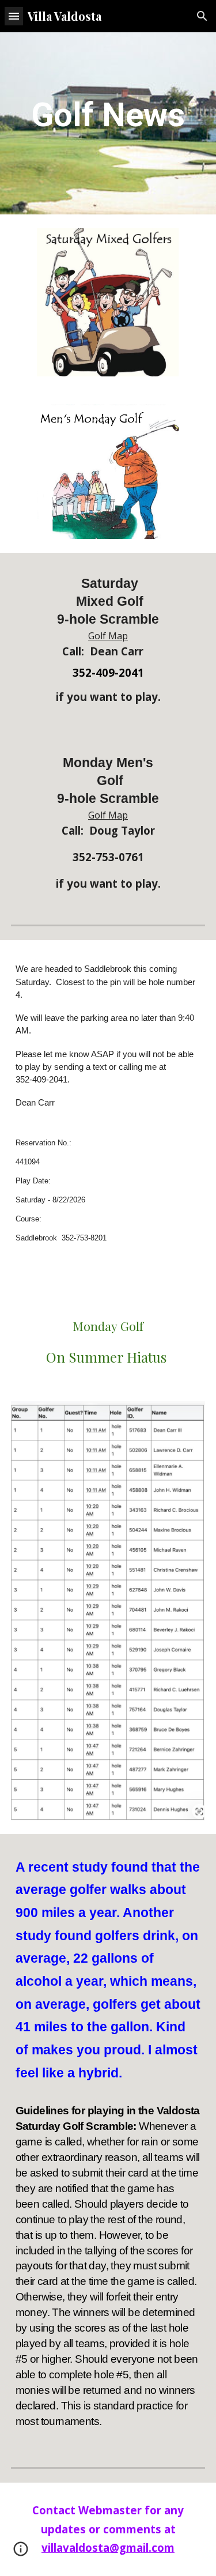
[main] (108, 115)
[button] (14, 16)
